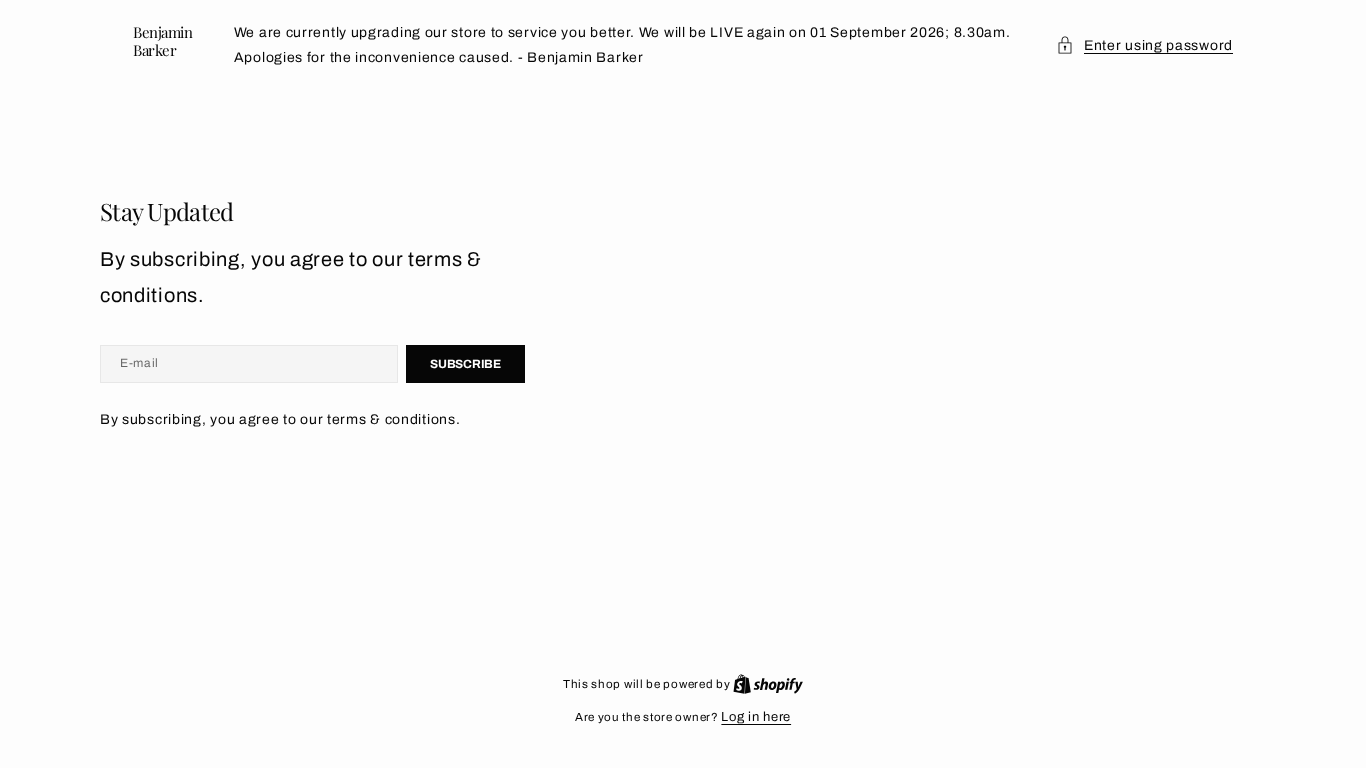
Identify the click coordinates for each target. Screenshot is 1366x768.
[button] (1144, 45)
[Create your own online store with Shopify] (768, 684)
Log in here (756, 717)
